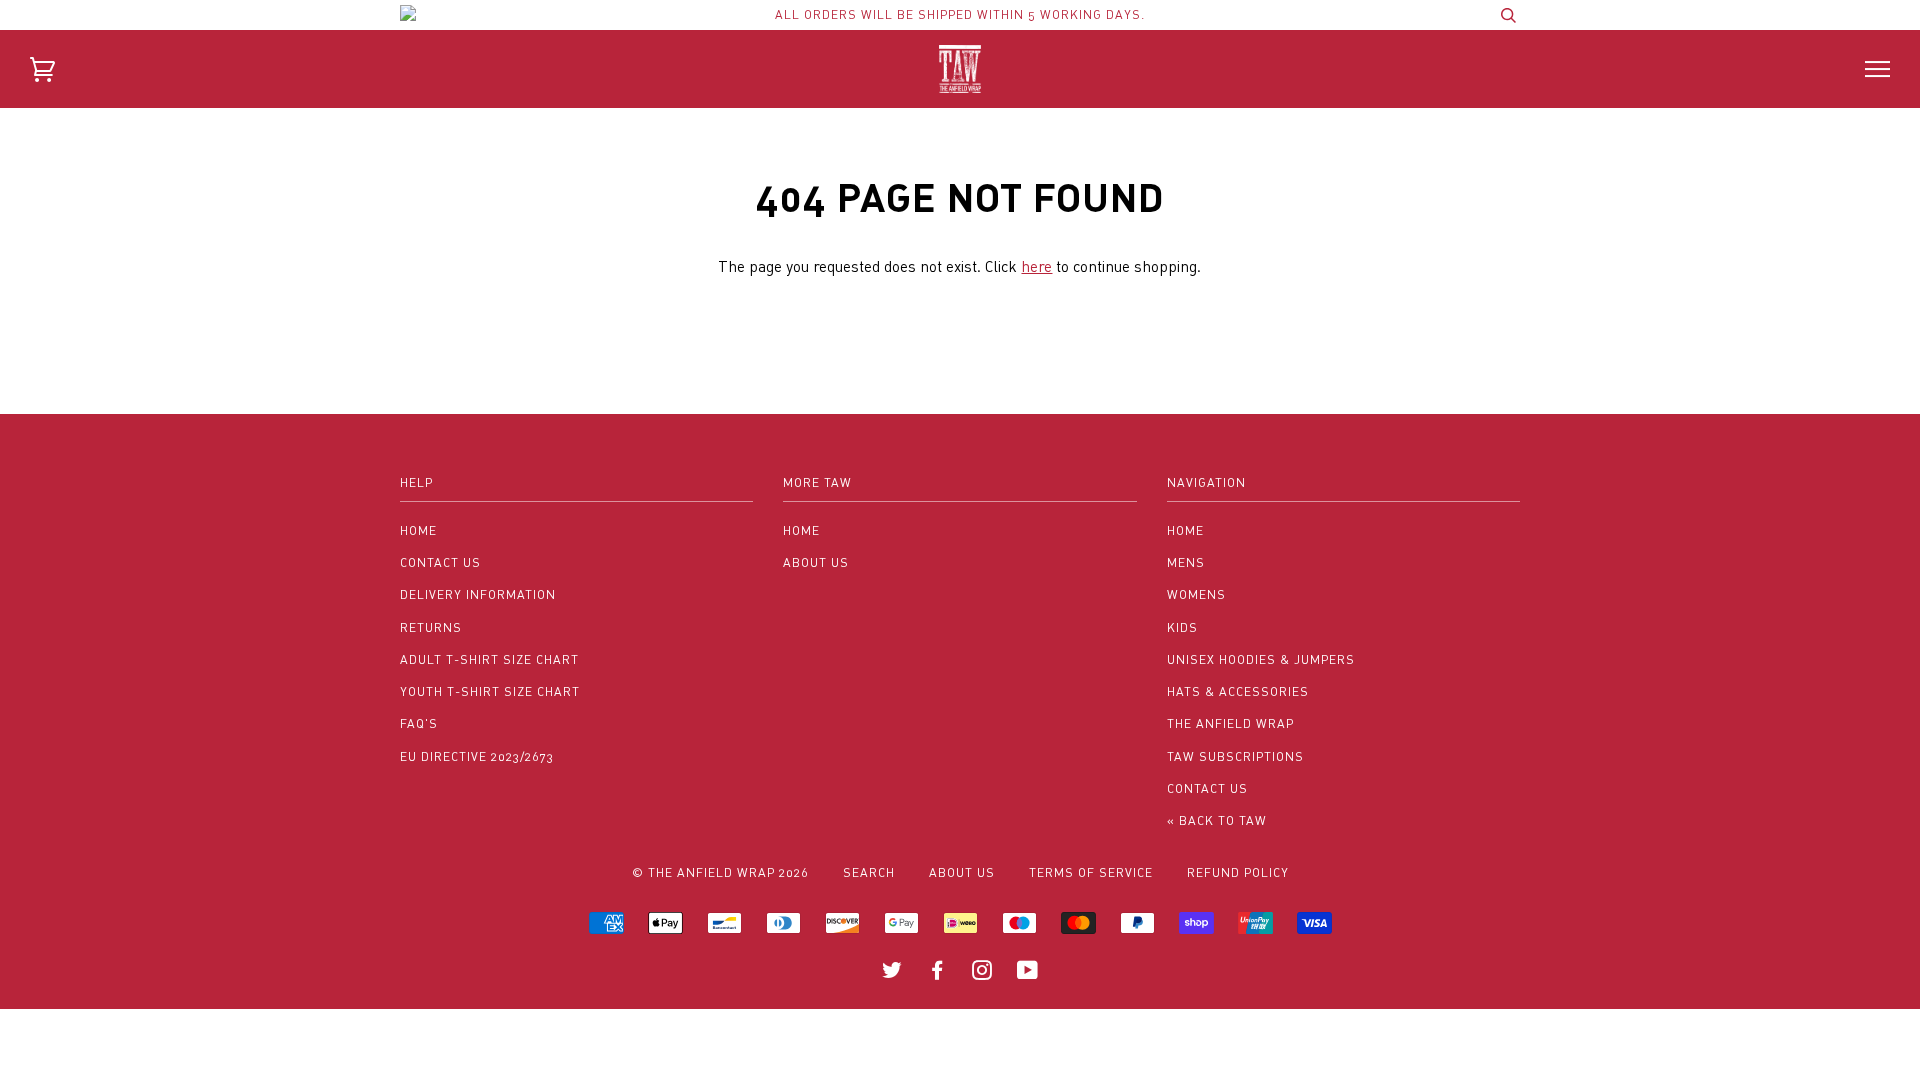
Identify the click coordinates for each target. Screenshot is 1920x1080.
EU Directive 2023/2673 (477, 756)
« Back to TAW (1217, 820)
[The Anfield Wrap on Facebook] (937, 973)
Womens (1196, 594)
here (1036, 266)
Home (418, 530)
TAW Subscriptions (1235, 756)
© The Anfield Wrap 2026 (720, 872)
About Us (816, 562)
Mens (1186, 562)
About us (962, 872)
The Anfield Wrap (1230, 723)
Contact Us (440, 562)
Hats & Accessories (1238, 691)
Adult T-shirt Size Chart (489, 659)
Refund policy (1238, 872)
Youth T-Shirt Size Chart (490, 691)
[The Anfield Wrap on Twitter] (892, 973)
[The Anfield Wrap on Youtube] (1028, 973)
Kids (1182, 627)
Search (869, 872)
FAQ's (419, 723)
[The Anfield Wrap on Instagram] (982, 973)
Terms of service (1091, 872)
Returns (431, 627)
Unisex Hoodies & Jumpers (1261, 659)
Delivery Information (478, 594)
